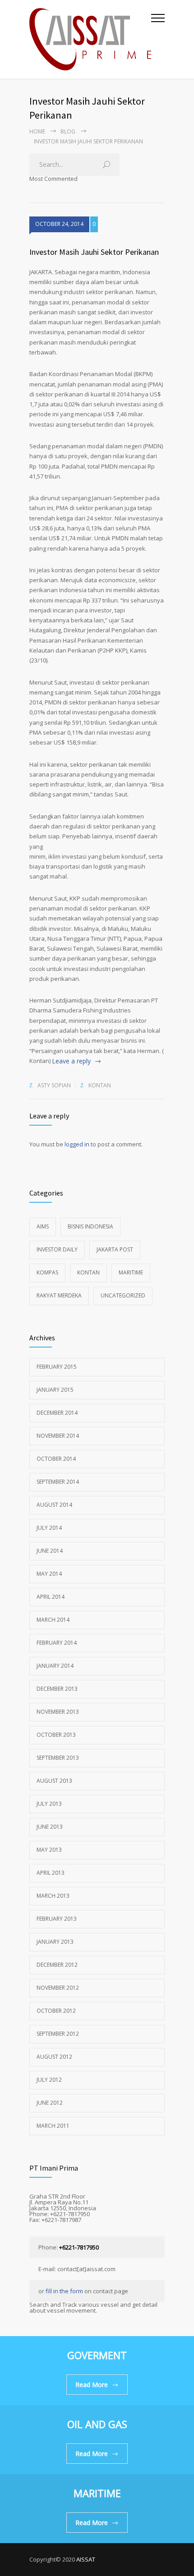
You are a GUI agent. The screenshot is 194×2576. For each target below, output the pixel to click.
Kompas (47, 1272)
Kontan (100, 1085)
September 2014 (58, 1482)
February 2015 (57, 1367)
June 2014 (50, 1551)
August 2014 (54, 1505)
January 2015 (55, 1390)
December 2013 (57, 1689)
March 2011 (53, 2126)
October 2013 (56, 1735)
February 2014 (57, 1643)
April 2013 (51, 1873)
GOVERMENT (97, 2355)
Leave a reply (71, 1061)
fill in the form (64, 2291)
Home (37, 131)
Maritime (131, 1272)
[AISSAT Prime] (90, 39)
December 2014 (57, 1413)
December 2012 (57, 1965)
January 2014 (55, 1666)
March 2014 (53, 1620)
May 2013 (49, 1850)
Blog (68, 131)
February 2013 (57, 1919)
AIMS (43, 1226)
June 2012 (50, 2103)
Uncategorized (123, 1295)
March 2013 (53, 1896)
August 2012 (54, 2057)
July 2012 (49, 2080)
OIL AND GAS (97, 2424)
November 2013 (58, 1712)
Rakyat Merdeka (59, 1295)
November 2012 (58, 1988)
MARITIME (97, 2493)
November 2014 (58, 1436)
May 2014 (49, 1574)
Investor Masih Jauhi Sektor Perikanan (94, 252)
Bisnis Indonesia (90, 1226)
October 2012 (56, 2011)
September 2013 (58, 1758)
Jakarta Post (115, 1249)
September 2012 (58, 2034)
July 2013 (49, 1804)
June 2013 (50, 1827)
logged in (77, 1144)
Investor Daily (57, 1249)
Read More (92, 2385)
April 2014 (51, 1597)
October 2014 (56, 1459)
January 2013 (55, 1942)
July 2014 (49, 1528)
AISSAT (86, 2559)
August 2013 (54, 1781)
